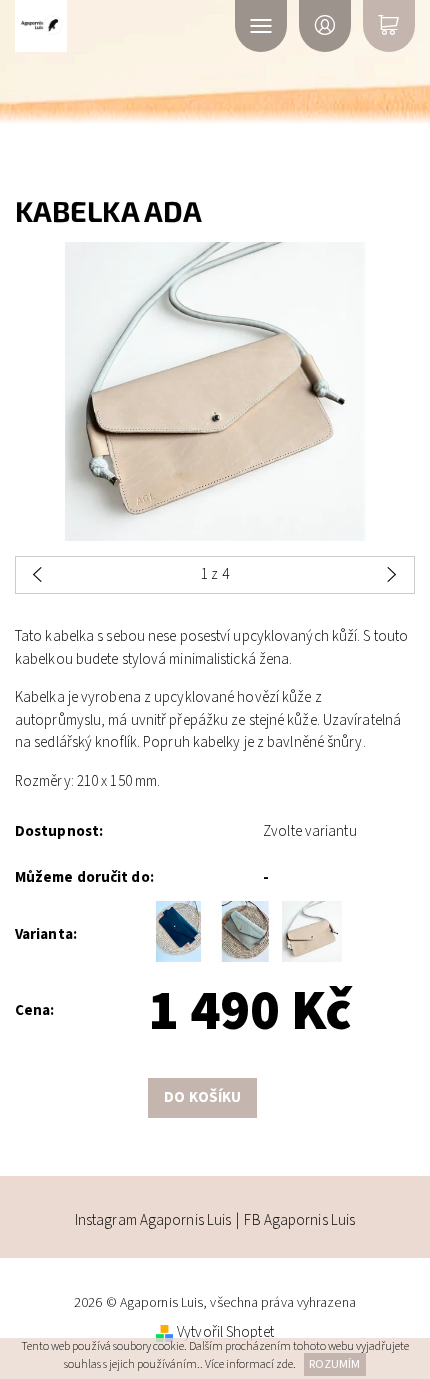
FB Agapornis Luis (299, 1220)
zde (284, 1364)
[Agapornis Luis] (98, 26)
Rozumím (334, 1364)
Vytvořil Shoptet (225, 1332)
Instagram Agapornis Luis (153, 1220)
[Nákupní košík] (389, 26)
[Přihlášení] (325, 26)
